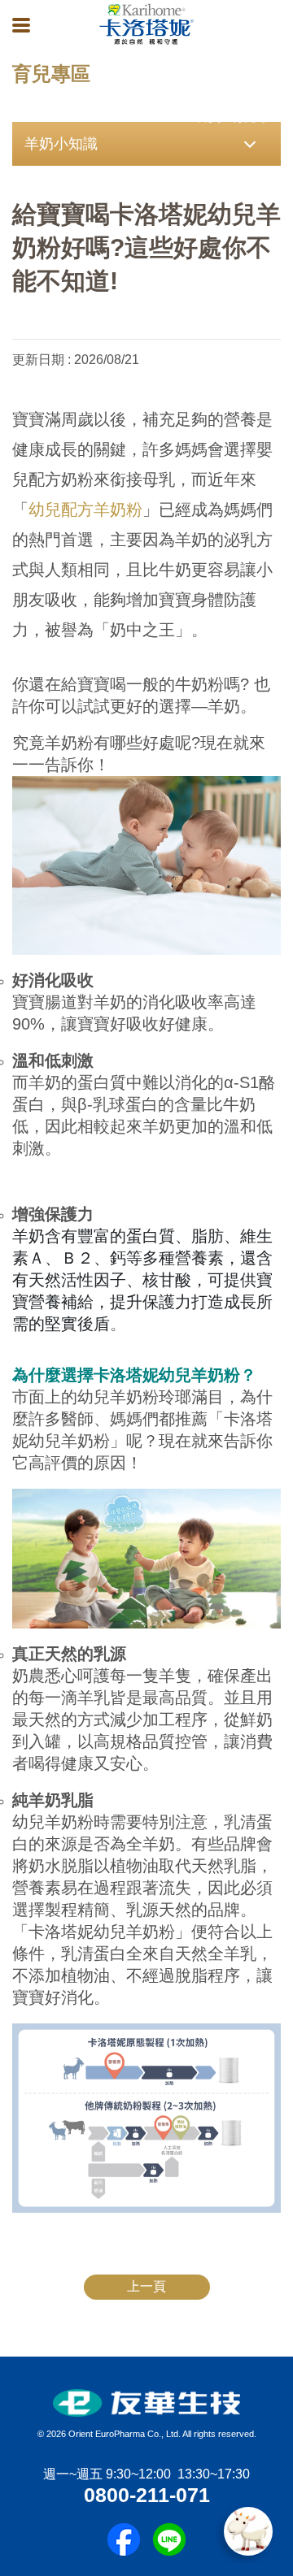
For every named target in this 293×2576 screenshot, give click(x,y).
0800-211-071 (147, 2495)
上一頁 (146, 2286)
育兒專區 (256, 117)
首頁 (208, 117)
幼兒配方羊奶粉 (85, 510)
